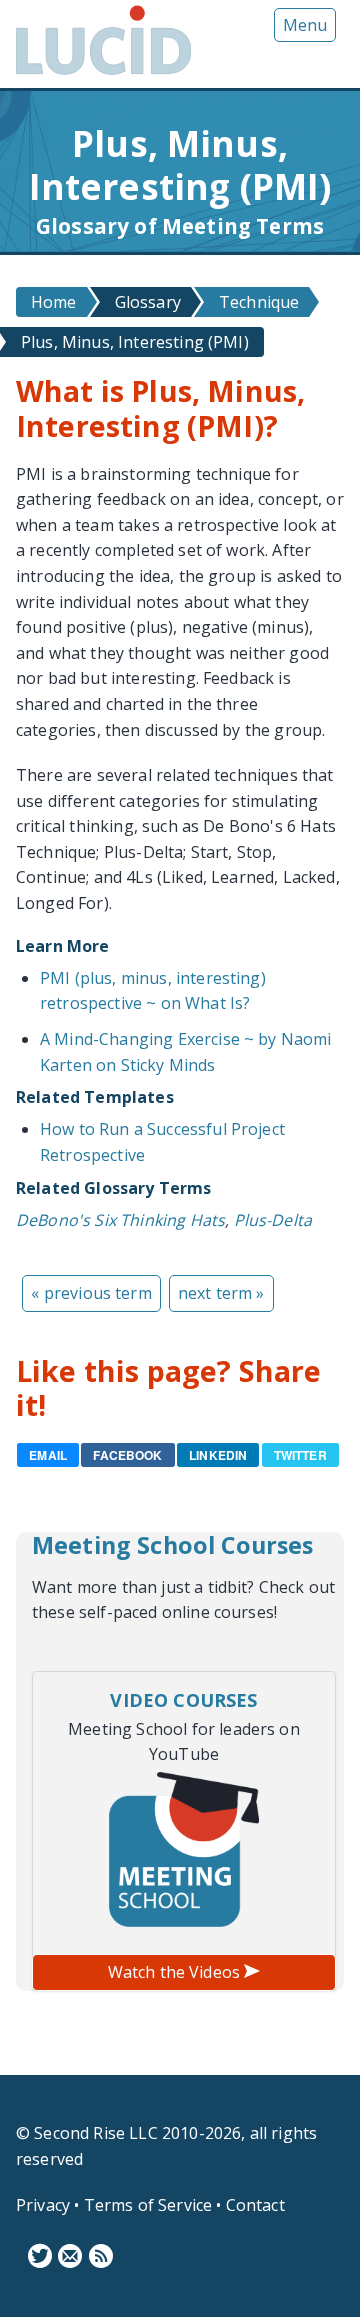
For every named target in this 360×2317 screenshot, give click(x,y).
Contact (255, 2205)
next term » (221, 1293)
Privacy (43, 2205)
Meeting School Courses (173, 1545)
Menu (305, 25)
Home (54, 302)
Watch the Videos (176, 1972)
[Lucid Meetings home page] (103, 74)
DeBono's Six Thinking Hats (120, 1220)
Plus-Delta (273, 1220)
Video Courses (183, 1700)
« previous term (91, 1293)
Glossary (148, 302)
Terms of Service (148, 2205)
